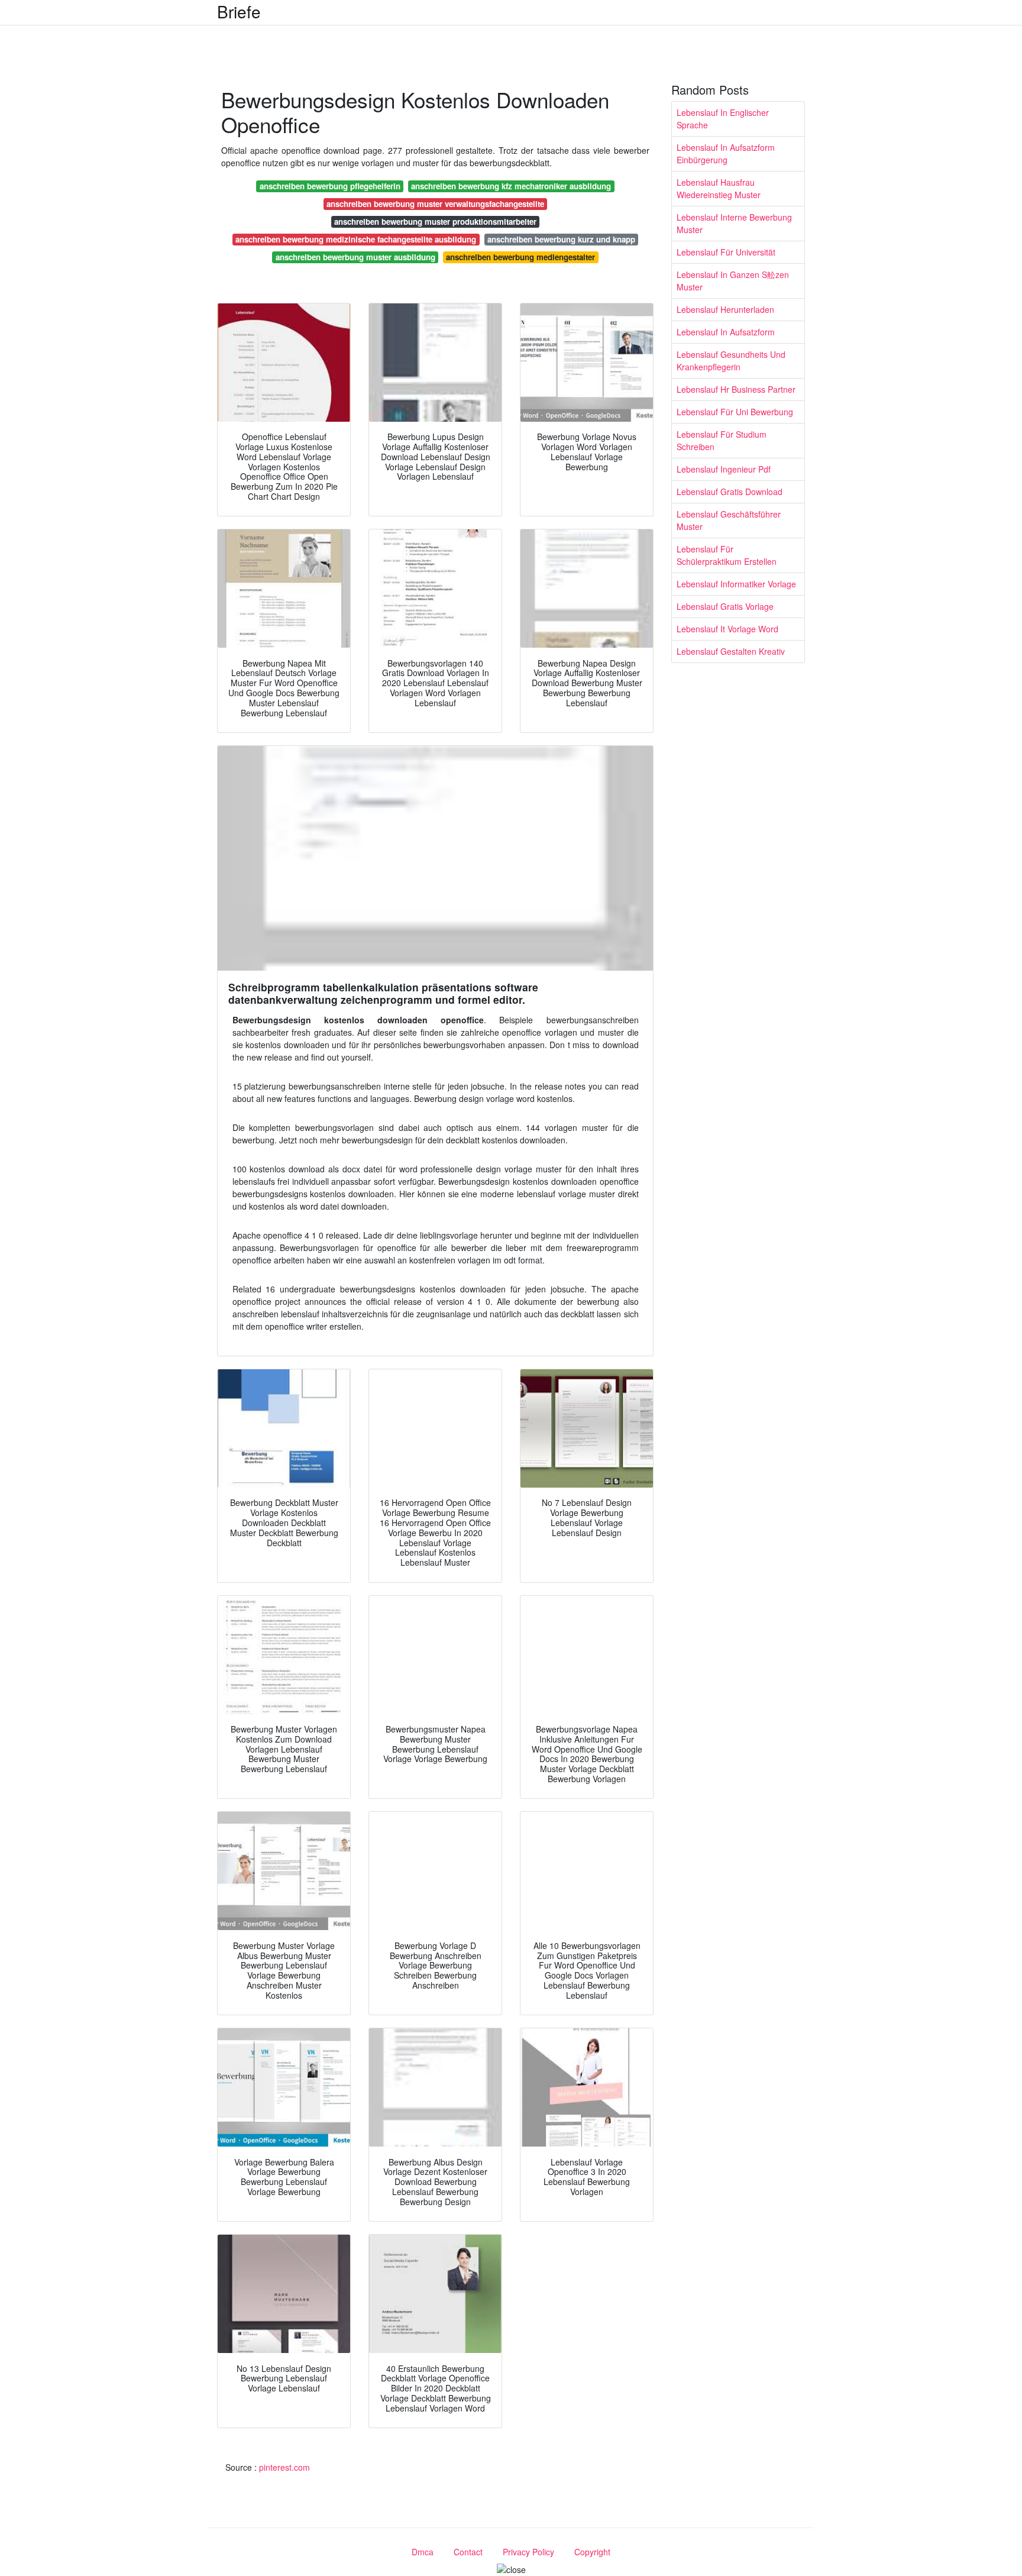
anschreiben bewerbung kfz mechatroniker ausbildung (511, 186)
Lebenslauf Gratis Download (730, 492)
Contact (468, 2552)
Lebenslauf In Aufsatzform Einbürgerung (726, 153)
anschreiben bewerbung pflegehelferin (330, 186)
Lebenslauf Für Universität (726, 252)
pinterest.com (284, 2467)
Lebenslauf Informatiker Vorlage (736, 584)
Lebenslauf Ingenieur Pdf (724, 469)
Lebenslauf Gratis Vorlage (725, 606)
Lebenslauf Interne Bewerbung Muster (734, 223)
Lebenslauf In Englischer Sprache (723, 119)
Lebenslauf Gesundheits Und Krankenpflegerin (731, 361)
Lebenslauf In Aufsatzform (726, 332)
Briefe (239, 11)
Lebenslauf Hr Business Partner (736, 389)
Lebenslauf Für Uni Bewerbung (735, 412)
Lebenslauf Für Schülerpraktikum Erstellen (727, 555)
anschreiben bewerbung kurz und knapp (561, 239)
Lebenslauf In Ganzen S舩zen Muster (733, 281)
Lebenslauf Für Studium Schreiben (722, 440)
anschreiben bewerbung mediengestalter (520, 257)
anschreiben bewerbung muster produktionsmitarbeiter (435, 222)
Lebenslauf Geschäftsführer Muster (729, 520)
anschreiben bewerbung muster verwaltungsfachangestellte (435, 204)
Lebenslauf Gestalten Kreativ (731, 651)
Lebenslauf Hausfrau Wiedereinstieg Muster (719, 188)
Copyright (592, 2552)
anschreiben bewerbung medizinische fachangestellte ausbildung (356, 239)
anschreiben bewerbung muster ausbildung (355, 257)
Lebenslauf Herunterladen (725, 309)
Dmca (423, 2552)
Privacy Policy (528, 2552)
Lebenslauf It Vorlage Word (727, 629)
